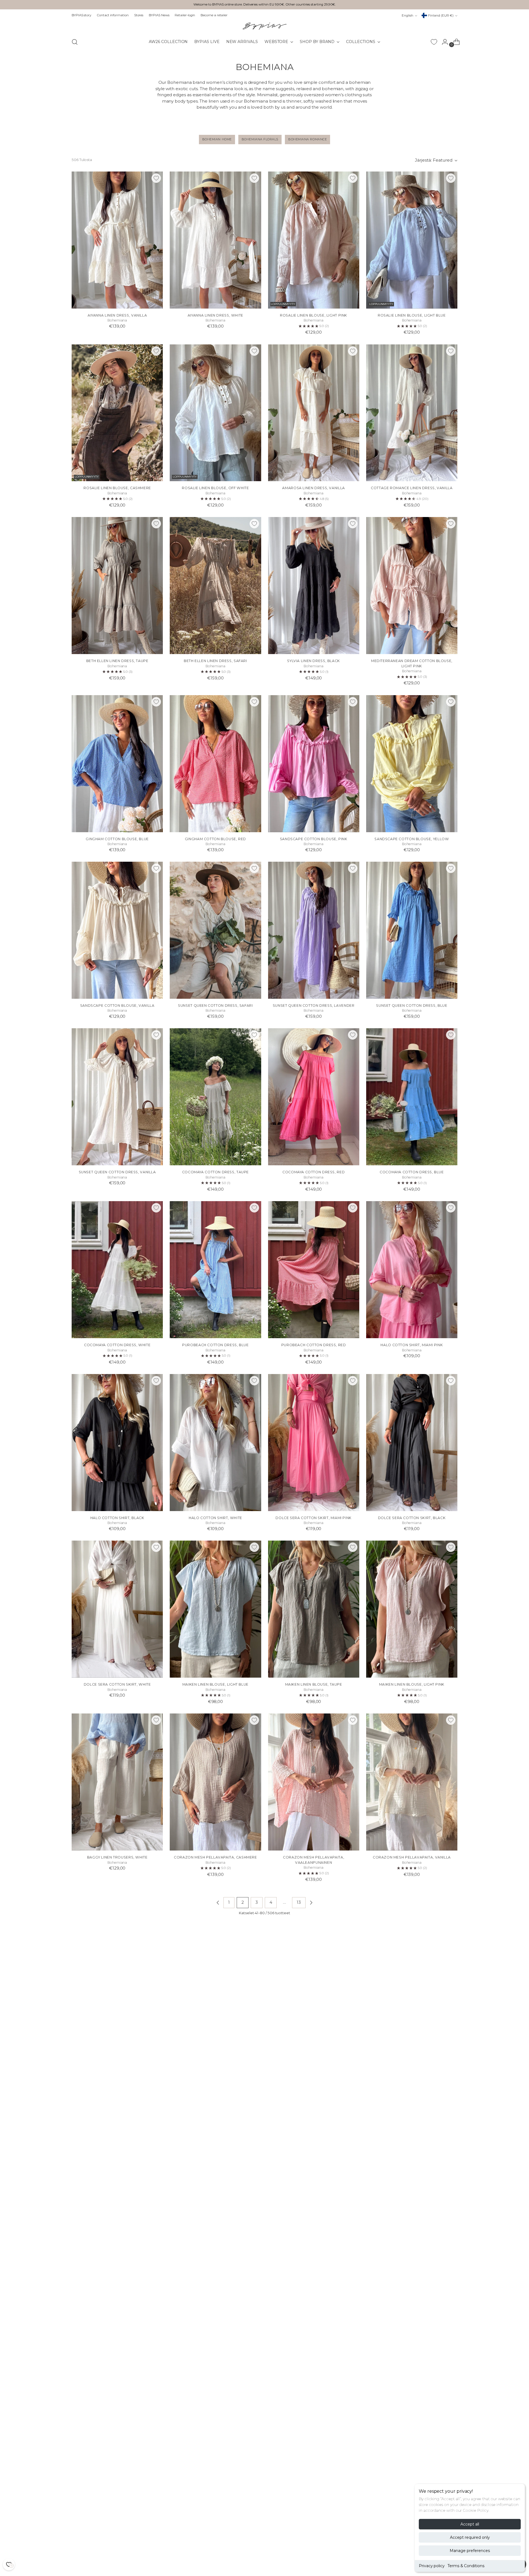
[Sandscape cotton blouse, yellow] (412, 764)
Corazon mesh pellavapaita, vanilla (412, 1857)
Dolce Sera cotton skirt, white (117, 1684)
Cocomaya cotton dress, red (314, 1172)
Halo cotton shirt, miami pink (412, 1345)
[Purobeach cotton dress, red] (314, 1270)
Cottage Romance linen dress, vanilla (412, 488)
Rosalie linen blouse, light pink (314, 315)
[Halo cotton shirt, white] (215, 1443)
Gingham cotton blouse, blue (117, 839)
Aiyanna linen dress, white (215, 315)
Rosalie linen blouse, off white (215, 488)
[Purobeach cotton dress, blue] (215, 1270)
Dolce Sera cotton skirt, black (412, 1518)
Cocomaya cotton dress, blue (412, 1172)
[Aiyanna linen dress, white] (215, 240)
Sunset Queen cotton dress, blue (412, 1006)
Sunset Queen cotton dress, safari (215, 1006)
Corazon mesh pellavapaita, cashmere (215, 1857)
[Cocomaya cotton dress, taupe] (215, 1097)
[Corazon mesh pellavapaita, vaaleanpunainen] (314, 1782)
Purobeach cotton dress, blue (215, 1345)
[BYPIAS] (264, 26)
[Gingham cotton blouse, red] (215, 764)
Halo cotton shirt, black (117, 1518)
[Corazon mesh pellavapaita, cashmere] (215, 1782)
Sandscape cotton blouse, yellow (412, 839)
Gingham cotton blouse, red (215, 839)
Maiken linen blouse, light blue (215, 1684)
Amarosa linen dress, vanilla (313, 488)
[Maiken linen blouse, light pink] (412, 1609)
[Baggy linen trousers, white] (117, 1782)
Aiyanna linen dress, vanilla (117, 315)
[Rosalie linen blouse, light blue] (412, 240)
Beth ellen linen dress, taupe (117, 661)
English (407, 15)
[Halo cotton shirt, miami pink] (412, 1270)
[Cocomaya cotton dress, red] (314, 1097)
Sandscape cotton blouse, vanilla (117, 1006)
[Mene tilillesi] (443, 42)
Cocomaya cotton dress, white (117, 1345)
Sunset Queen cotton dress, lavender (314, 1006)
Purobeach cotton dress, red (314, 1345)
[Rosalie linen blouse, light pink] (314, 240)
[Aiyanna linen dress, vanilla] (117, 240)
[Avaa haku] (75, 42)
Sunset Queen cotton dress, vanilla (117, 1172)
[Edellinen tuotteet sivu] (218, 1903)
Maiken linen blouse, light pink (412, 1684)
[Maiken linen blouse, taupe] (314, 1609)
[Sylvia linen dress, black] (314, 586)
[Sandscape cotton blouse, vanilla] (117, 930)
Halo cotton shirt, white (215, 1518)
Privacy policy (432, 2566)
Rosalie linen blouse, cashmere (117, 488)
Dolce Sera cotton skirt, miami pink (314, 1518)
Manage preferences (470, 2551)
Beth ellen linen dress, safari (215, 661)
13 (299, 1902)
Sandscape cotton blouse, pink (314, 839)
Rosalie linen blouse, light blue (412, 315)
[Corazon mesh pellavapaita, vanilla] (412, 1782)
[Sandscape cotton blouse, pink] (314, 764)
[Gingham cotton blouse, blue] (117, 764)
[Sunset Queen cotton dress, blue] (412, 930)
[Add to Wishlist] (156, 178)
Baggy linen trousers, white (117, 1857)
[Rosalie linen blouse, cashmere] (117, 413)
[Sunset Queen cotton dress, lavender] (314, 930)
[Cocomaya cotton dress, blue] (412, 1097)
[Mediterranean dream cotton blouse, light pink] (412, 586)
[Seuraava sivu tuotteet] (311, 1903)
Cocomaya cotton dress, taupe (215, 1172)
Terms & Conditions (466, 2566)
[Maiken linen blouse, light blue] (215, 1609)
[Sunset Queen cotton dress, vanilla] (117, 1097)
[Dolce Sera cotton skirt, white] (117, 1609)
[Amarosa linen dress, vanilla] (314, 413)
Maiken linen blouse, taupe (314, 1684)
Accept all (470, 2524)
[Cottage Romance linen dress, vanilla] (412, 413)
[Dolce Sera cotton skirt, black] (412, 1443)
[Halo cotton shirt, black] (117, 1443)
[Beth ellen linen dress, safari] (215, 586)
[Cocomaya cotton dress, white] (117, 1270)
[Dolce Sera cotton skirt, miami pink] (314, 1443)
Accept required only (470, 2537)
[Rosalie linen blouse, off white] (215, 413)
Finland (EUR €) (441, 15)
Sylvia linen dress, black (313, 661)
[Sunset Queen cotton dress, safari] (215, 930)
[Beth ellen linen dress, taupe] (117, 586)
